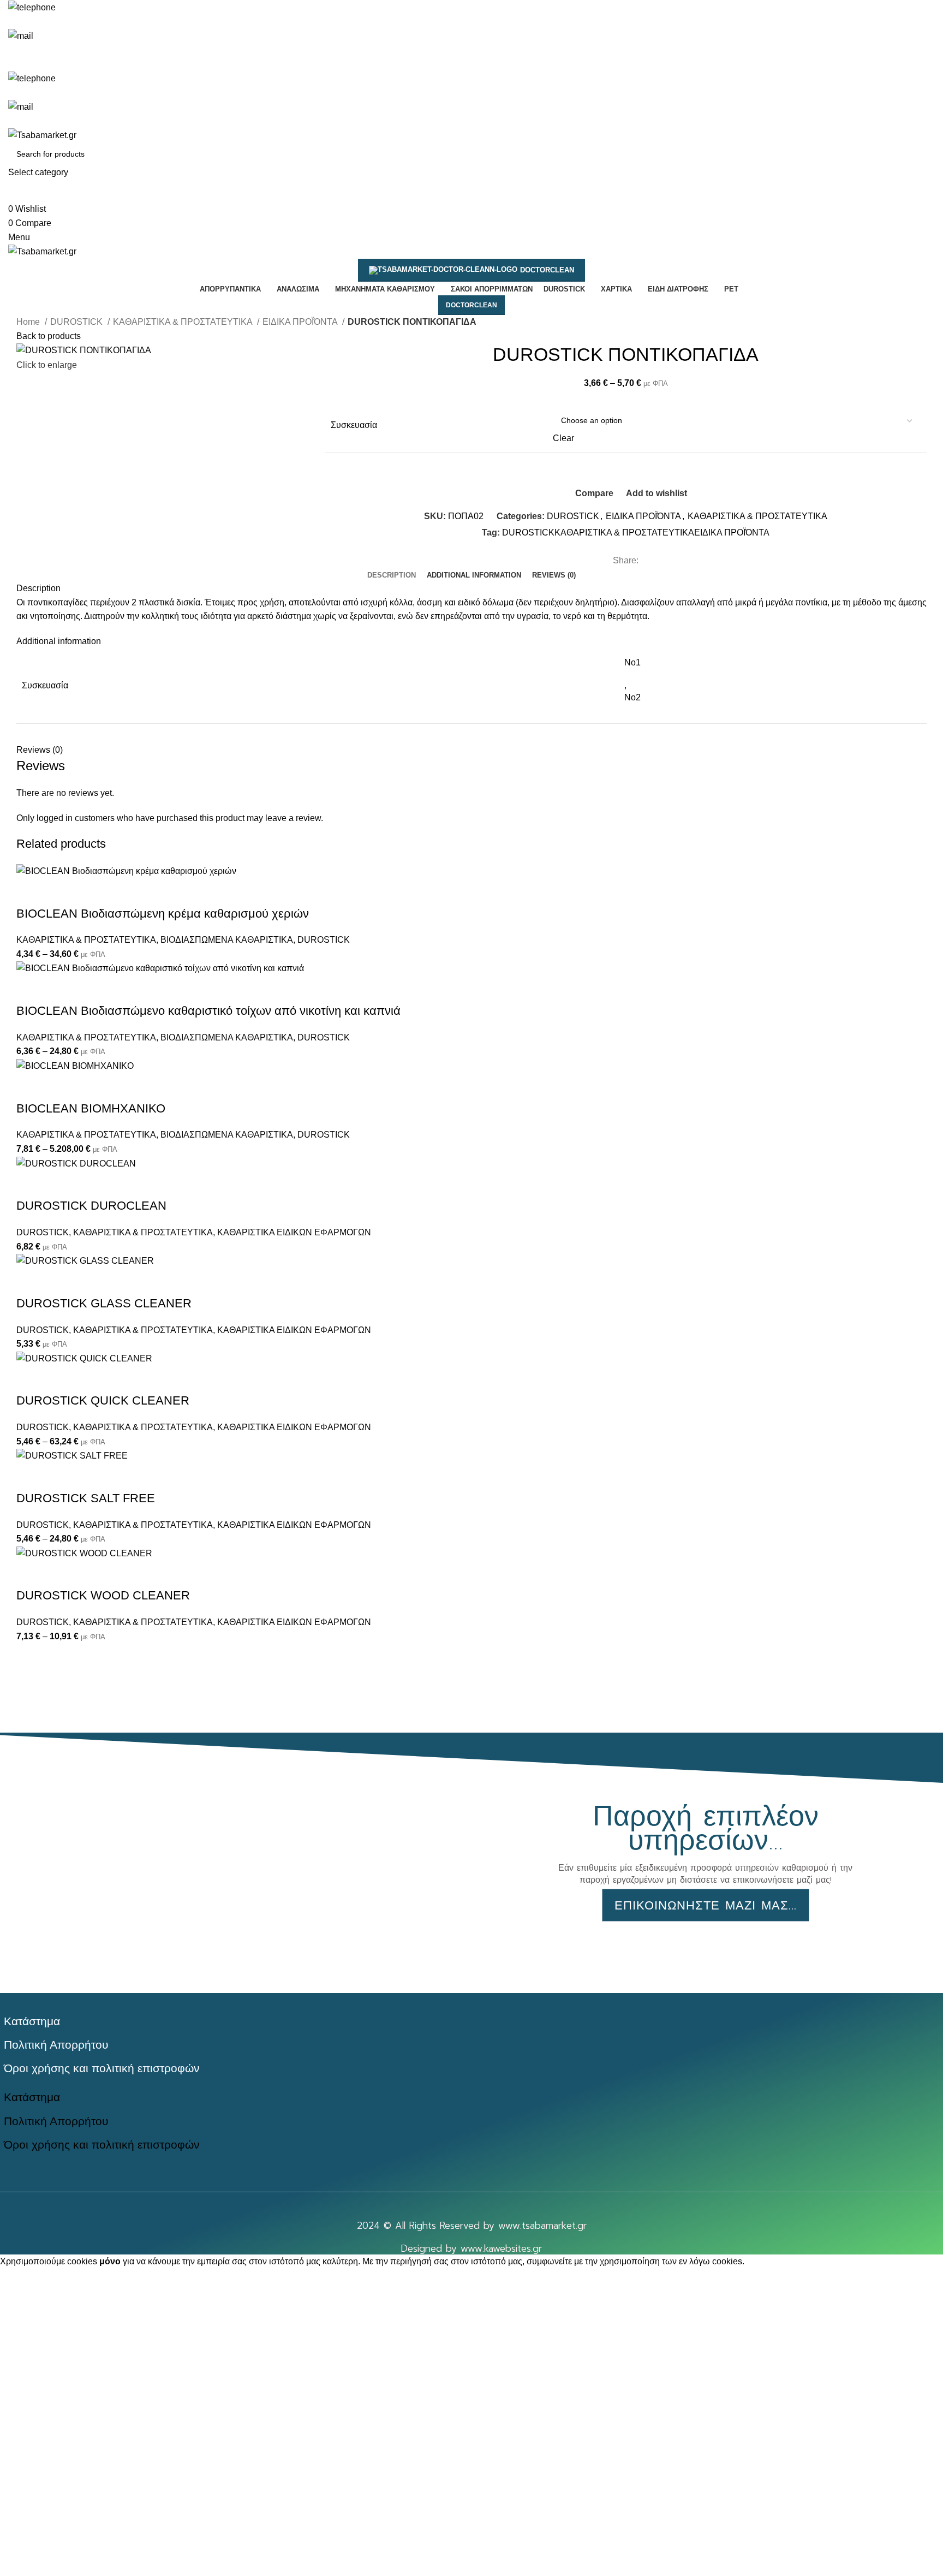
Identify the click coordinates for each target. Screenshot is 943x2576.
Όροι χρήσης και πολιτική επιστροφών (102, 2068)
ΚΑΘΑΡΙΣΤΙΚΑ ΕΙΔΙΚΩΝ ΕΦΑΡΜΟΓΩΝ (294, 1232)
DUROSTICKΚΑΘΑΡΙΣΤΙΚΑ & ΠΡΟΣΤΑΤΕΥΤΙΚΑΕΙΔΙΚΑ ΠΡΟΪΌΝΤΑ (636, 533)
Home (29, 322)
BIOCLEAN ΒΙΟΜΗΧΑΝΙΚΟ (91, 1108)
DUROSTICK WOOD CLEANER (103, 1595)
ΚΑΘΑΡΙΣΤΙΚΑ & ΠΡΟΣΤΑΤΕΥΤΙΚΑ (184, 322)
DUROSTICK (77, 322)
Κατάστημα (32, 2021)
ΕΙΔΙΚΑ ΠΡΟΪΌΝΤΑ (301, 322)
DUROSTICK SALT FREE (86, 1498)
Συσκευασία (354, 425)
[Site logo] (42, 135)
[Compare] (30, 892)
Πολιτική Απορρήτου (56, 2045)
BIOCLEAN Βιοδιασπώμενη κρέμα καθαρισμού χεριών (163, 914)
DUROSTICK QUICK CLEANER (103, 1400)
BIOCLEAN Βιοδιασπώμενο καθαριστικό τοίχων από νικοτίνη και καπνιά (208, 1011)
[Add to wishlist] (89, 892)
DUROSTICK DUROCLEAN (91, 1206)
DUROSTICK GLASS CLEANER (104, 1303)
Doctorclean (547, 270)
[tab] (392, 575)
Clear (563, 438)
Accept (21, 2278)
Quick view (59, 892)
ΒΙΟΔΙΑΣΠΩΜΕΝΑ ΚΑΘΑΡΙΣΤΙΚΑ (227, 940)
